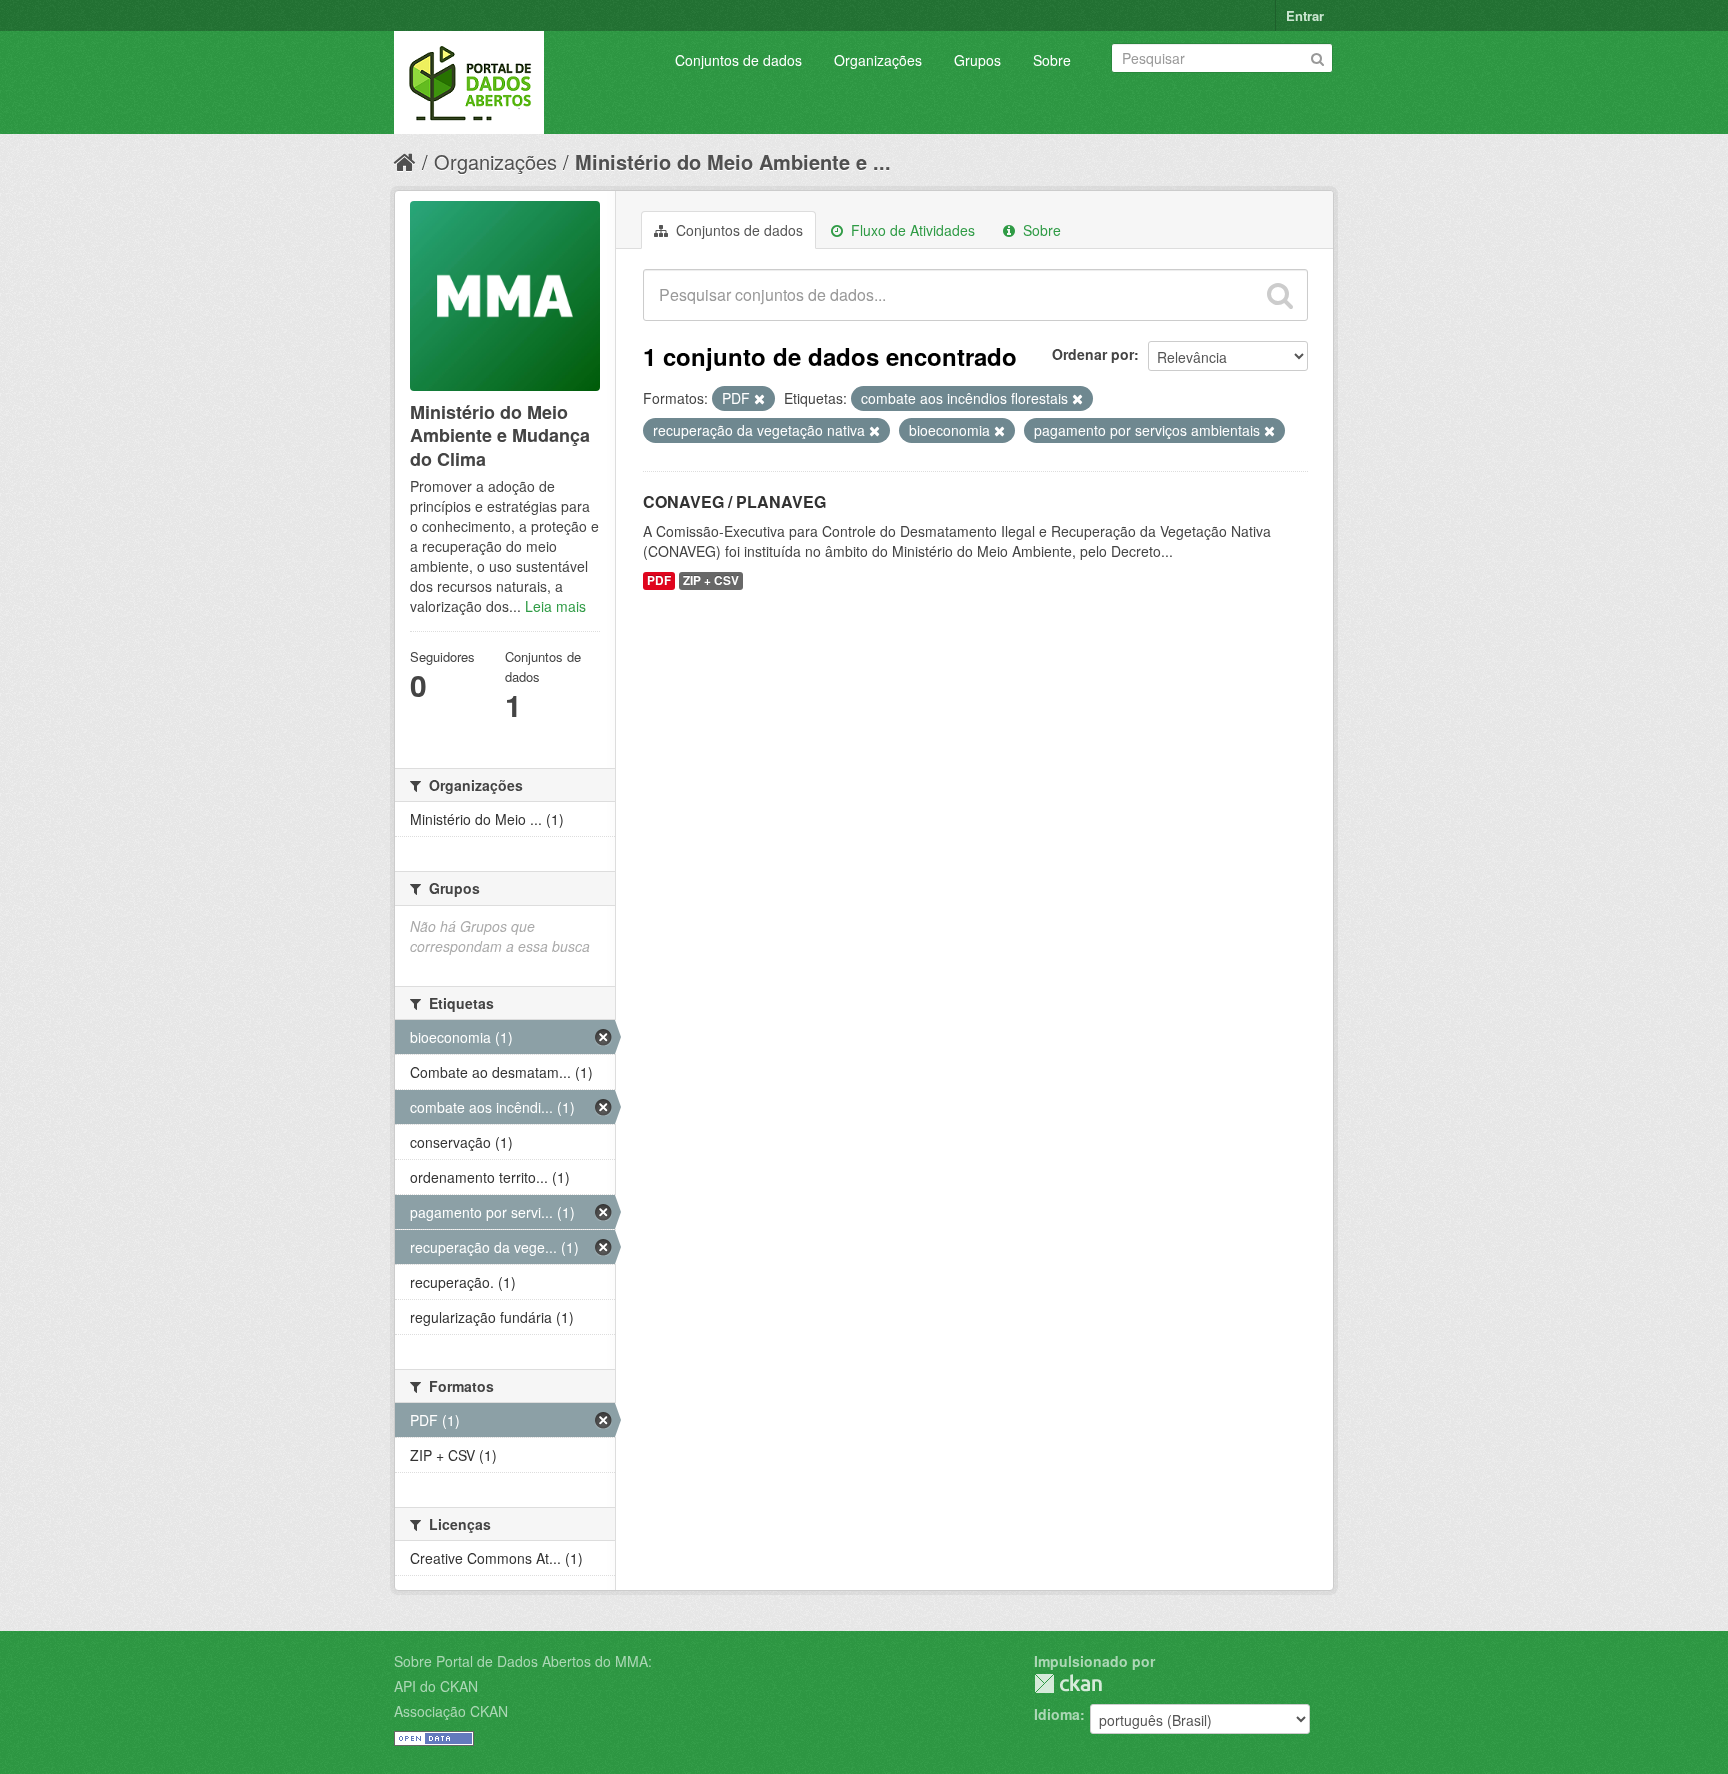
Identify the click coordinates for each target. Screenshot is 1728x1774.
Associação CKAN (451, 1711)
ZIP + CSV (711, 580)
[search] (1280, 295)
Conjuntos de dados (738, 60)
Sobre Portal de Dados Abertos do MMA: (523, 1661)
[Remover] (759, 399)
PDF (659, 580)
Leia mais (555, 606)
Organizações (878, 60)
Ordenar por (1093, 354)
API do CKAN (436, 1686)
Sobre (1052, 60)
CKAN (1068, 1683)
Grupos (977, 60)
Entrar (1305, 15)
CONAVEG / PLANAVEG (734, 501)
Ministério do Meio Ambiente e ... (733, 161)
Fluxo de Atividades (911, 230)
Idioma (1057, 1714)
